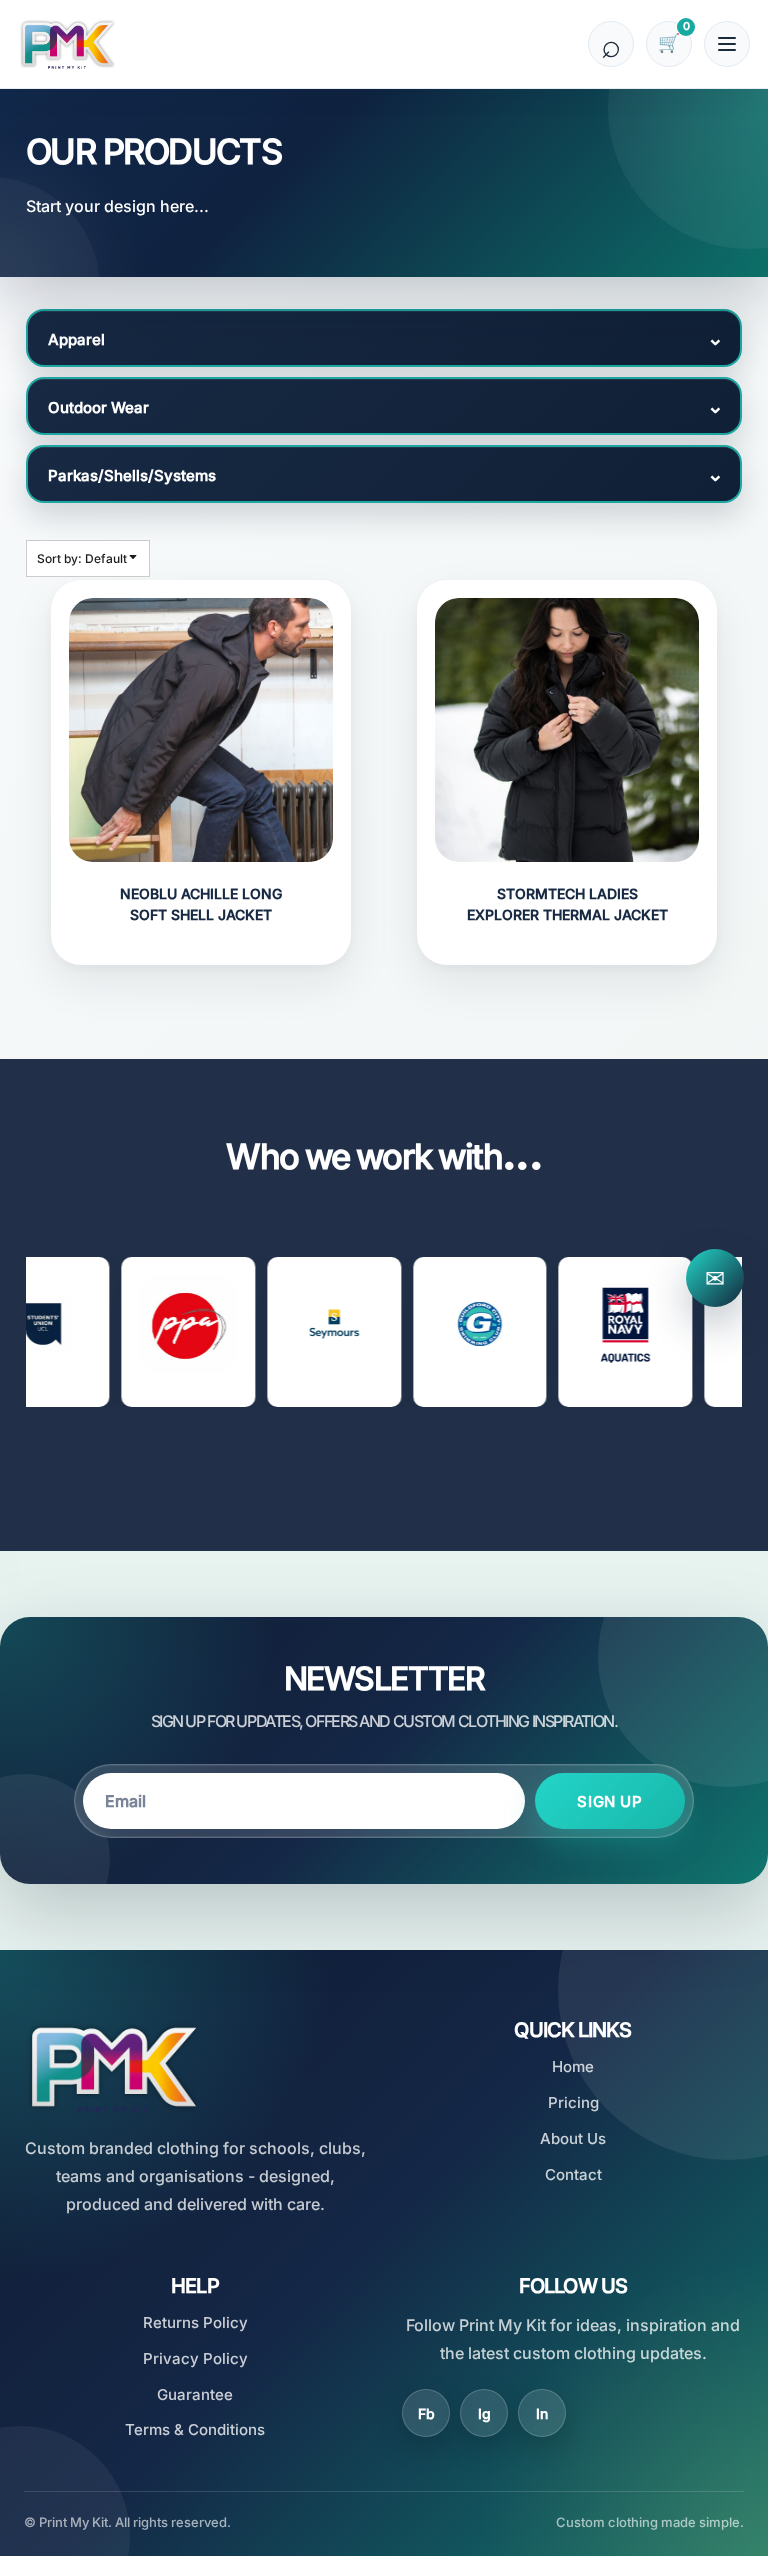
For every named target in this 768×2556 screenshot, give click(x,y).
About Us (573, 2138)
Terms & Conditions (195, 2429)
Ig (484, 2413)
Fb (426, 2413)
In (542, 2413)
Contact (573, 2174)
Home (573, 2066)
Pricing (573, 2102)
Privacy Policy (195, 2358)
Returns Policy (195, 2322)
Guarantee (195, 2394)
